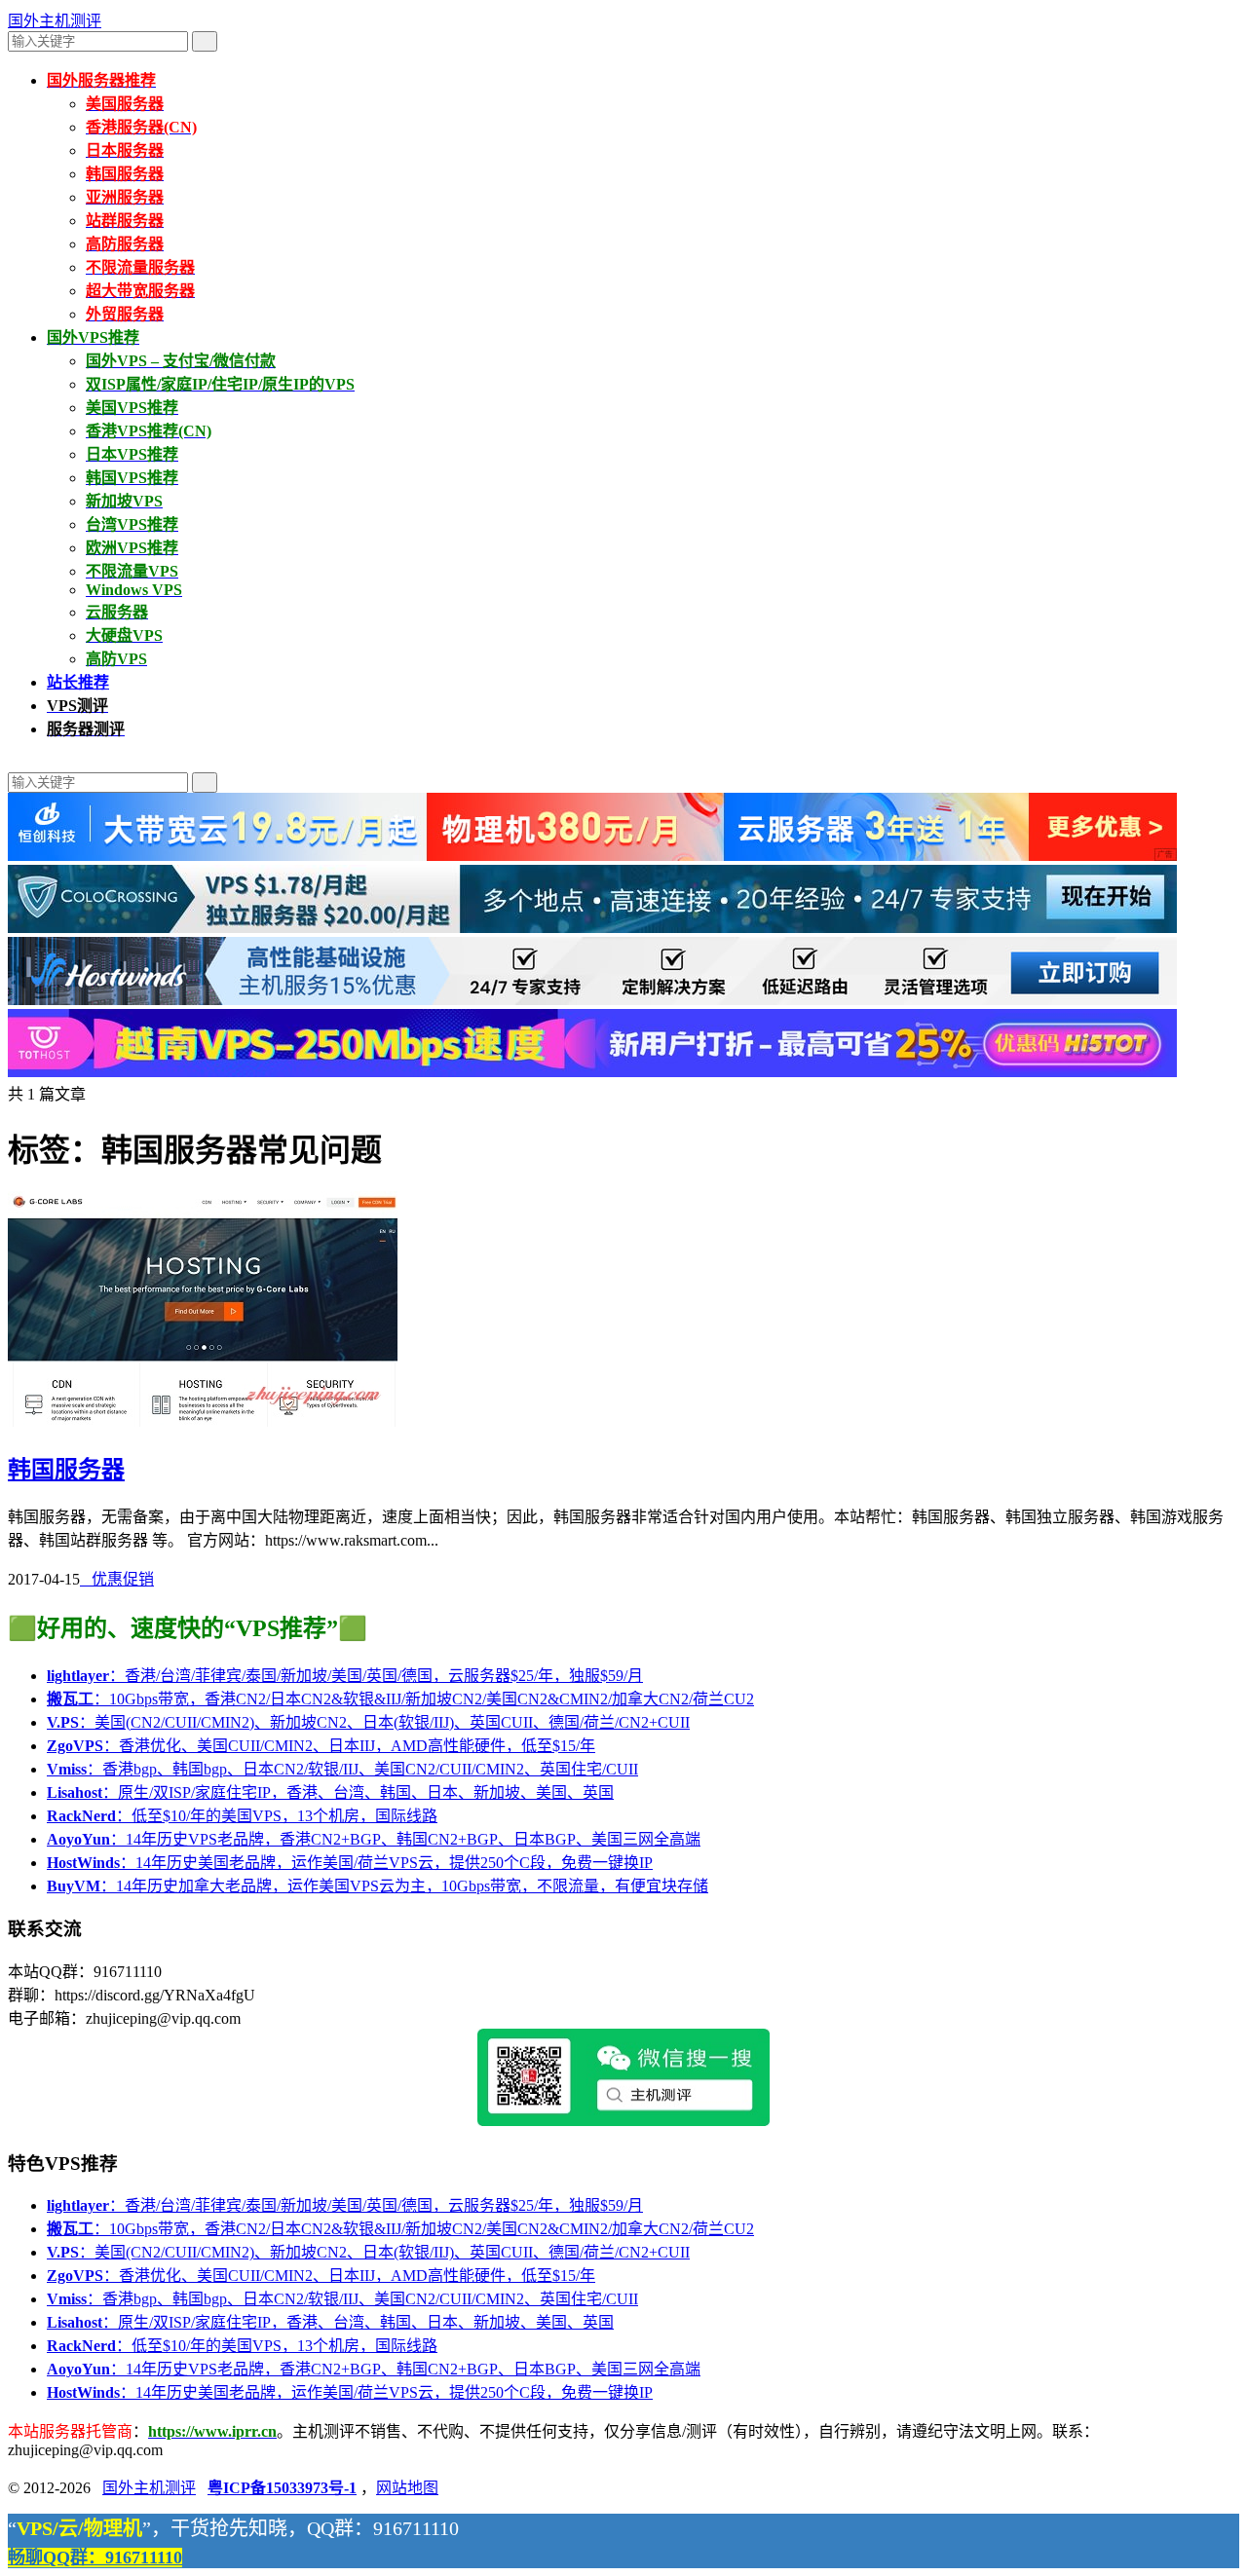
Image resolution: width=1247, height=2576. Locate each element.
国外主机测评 (55, 21)
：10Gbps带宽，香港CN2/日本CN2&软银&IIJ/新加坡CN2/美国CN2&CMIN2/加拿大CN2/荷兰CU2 (400, 1699)
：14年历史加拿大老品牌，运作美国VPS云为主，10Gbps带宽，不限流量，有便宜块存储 (378, 1886)
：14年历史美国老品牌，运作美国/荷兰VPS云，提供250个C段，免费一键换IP (350, 1863)
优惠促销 (117, 1579)
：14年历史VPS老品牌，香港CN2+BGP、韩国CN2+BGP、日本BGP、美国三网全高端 (374, 1839)
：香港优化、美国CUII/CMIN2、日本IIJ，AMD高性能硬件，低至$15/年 (321, 1746)
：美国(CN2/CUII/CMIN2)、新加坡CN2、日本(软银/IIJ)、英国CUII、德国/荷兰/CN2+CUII (368, 1722)
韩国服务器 (66, 1470)
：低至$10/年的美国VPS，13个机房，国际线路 (242, 1816)
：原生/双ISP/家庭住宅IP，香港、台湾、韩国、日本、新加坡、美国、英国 (330, 1792)
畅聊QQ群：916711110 (95, 2557)
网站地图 (407, 2488)
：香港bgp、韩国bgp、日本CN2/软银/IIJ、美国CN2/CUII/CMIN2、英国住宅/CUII (342, 1769)
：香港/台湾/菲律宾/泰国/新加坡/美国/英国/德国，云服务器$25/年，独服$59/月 (345, 1676)
